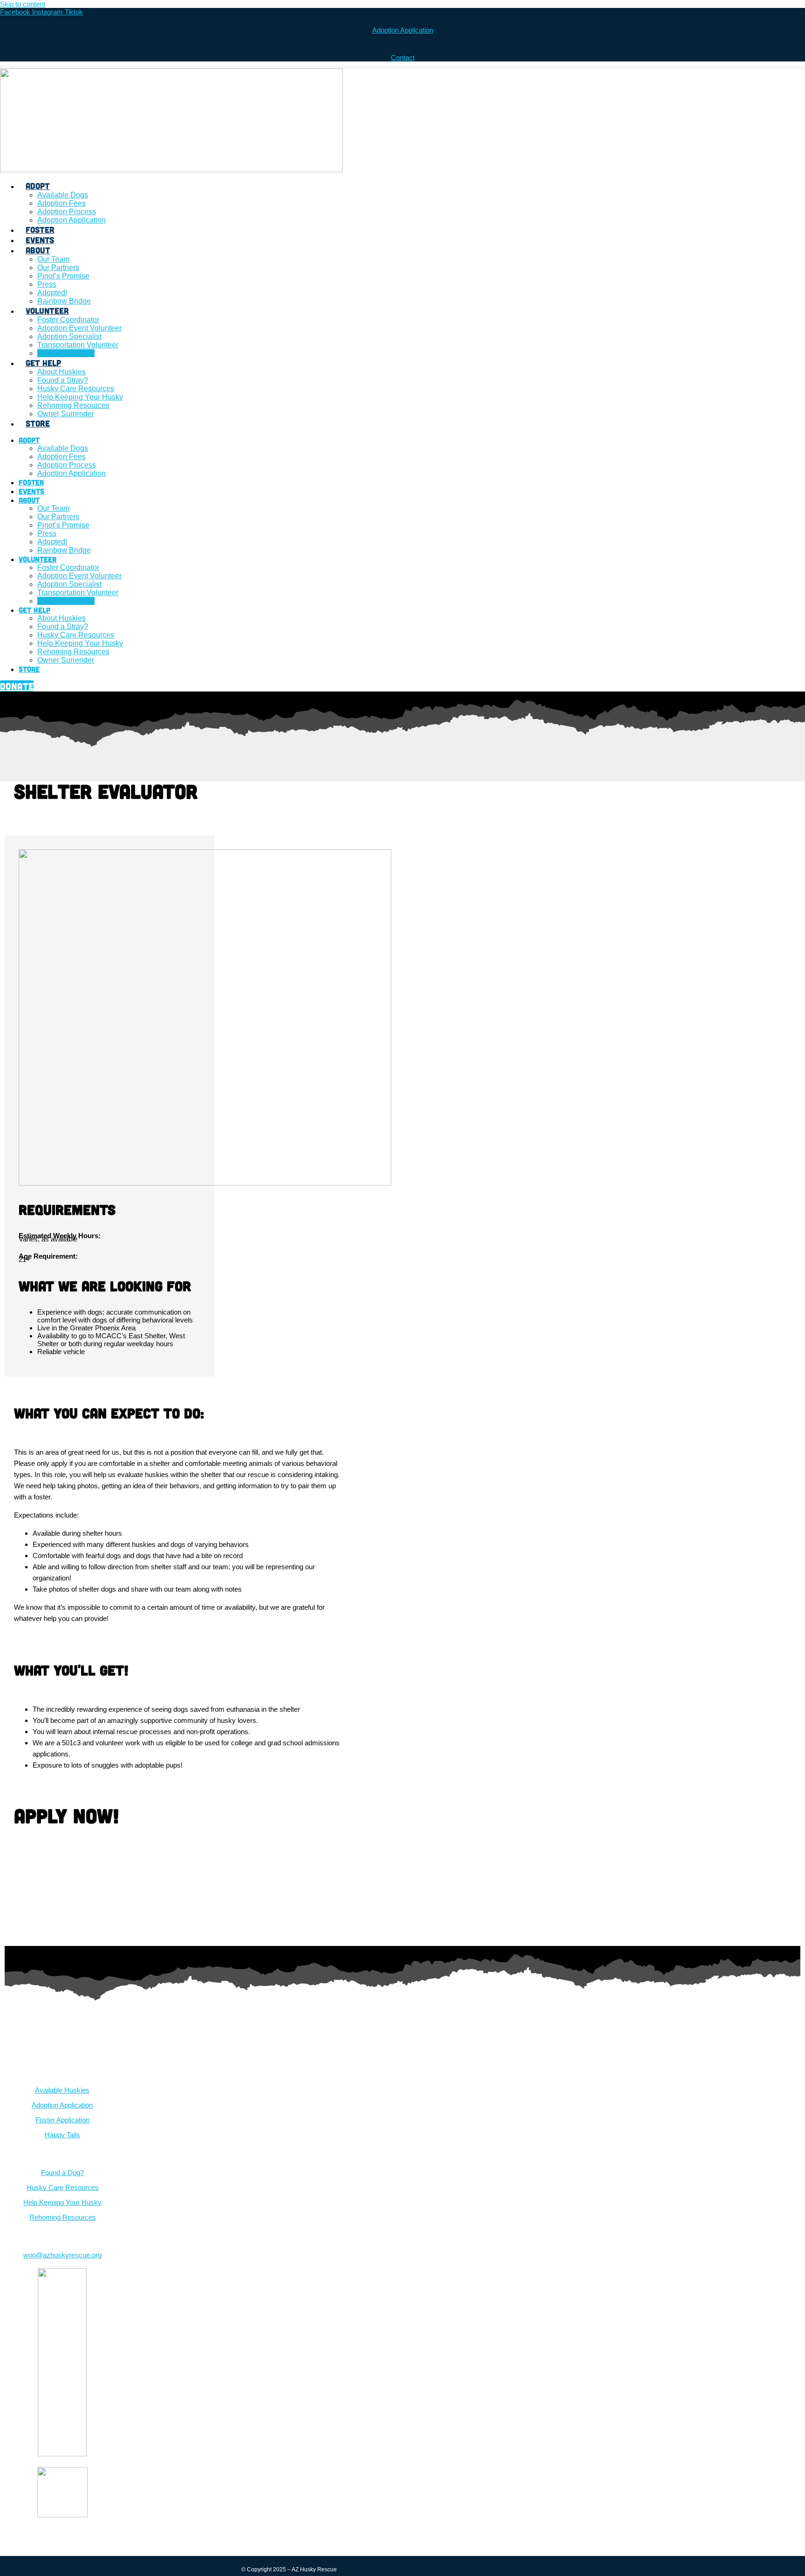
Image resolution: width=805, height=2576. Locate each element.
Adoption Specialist (69, 336)
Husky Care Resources (76, 389)
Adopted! (52, 293)
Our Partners (58, 268)
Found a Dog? (62, 2173)
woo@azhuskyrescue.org (62, 2255)
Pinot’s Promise (63, 276)
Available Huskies (62, 2090)
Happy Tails (62, 2135)
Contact (403, 58)
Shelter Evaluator (66, 353)
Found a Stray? (63, 380)
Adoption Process (67, 212)
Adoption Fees (61, 203)
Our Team (53, 259)
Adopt (38, 186)
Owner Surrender (66, 414)
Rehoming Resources (73, 405)
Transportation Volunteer (78, 345)
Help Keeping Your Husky (80, 397)
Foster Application (62, 2120)
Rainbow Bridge (64, 301)
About (38, 250)
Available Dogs (63, 195)
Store (38, 423)
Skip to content (23, 4)
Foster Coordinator (68, 320)
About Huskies (61, 372)
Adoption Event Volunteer (79, 328)
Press (47, 284)
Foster (40, 230)
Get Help (43, 363)
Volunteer (47, 311)
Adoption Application (403, 30)
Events (40, 240)
